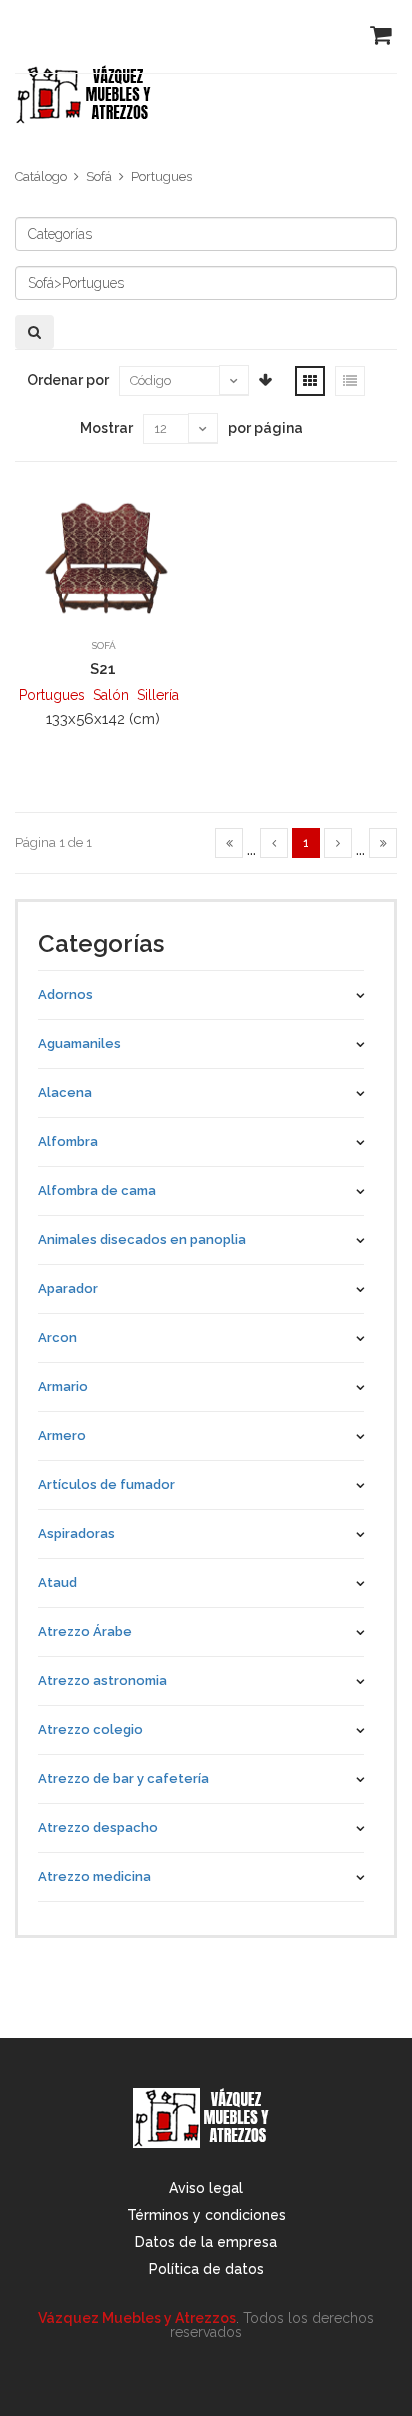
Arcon (57, 1337)
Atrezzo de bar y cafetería (123, 1778)
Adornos (65, 994)
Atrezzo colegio (90, 1729)
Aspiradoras (76, 1533)
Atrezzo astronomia (102, 1680)
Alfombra (68, 1141)
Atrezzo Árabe (85, 1631)
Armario (63, 1386)
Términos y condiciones (206, 2215)
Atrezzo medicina (94, 1876)
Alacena (65, 1092)
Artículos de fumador (106, 1484)
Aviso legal (206, 2188)
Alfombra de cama (97, 1190)
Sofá (99, 176)
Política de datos (206, 2269)
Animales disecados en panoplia (142, 1239)
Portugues (161, 176)
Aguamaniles (79, 1043)
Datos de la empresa (206, 2242)
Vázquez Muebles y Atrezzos (137, 2318)
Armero (62, 1435)
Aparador (68, 1288)
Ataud (57, 1582)
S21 (103, 669)
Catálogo (41, 176)
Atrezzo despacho (98, 1827)
